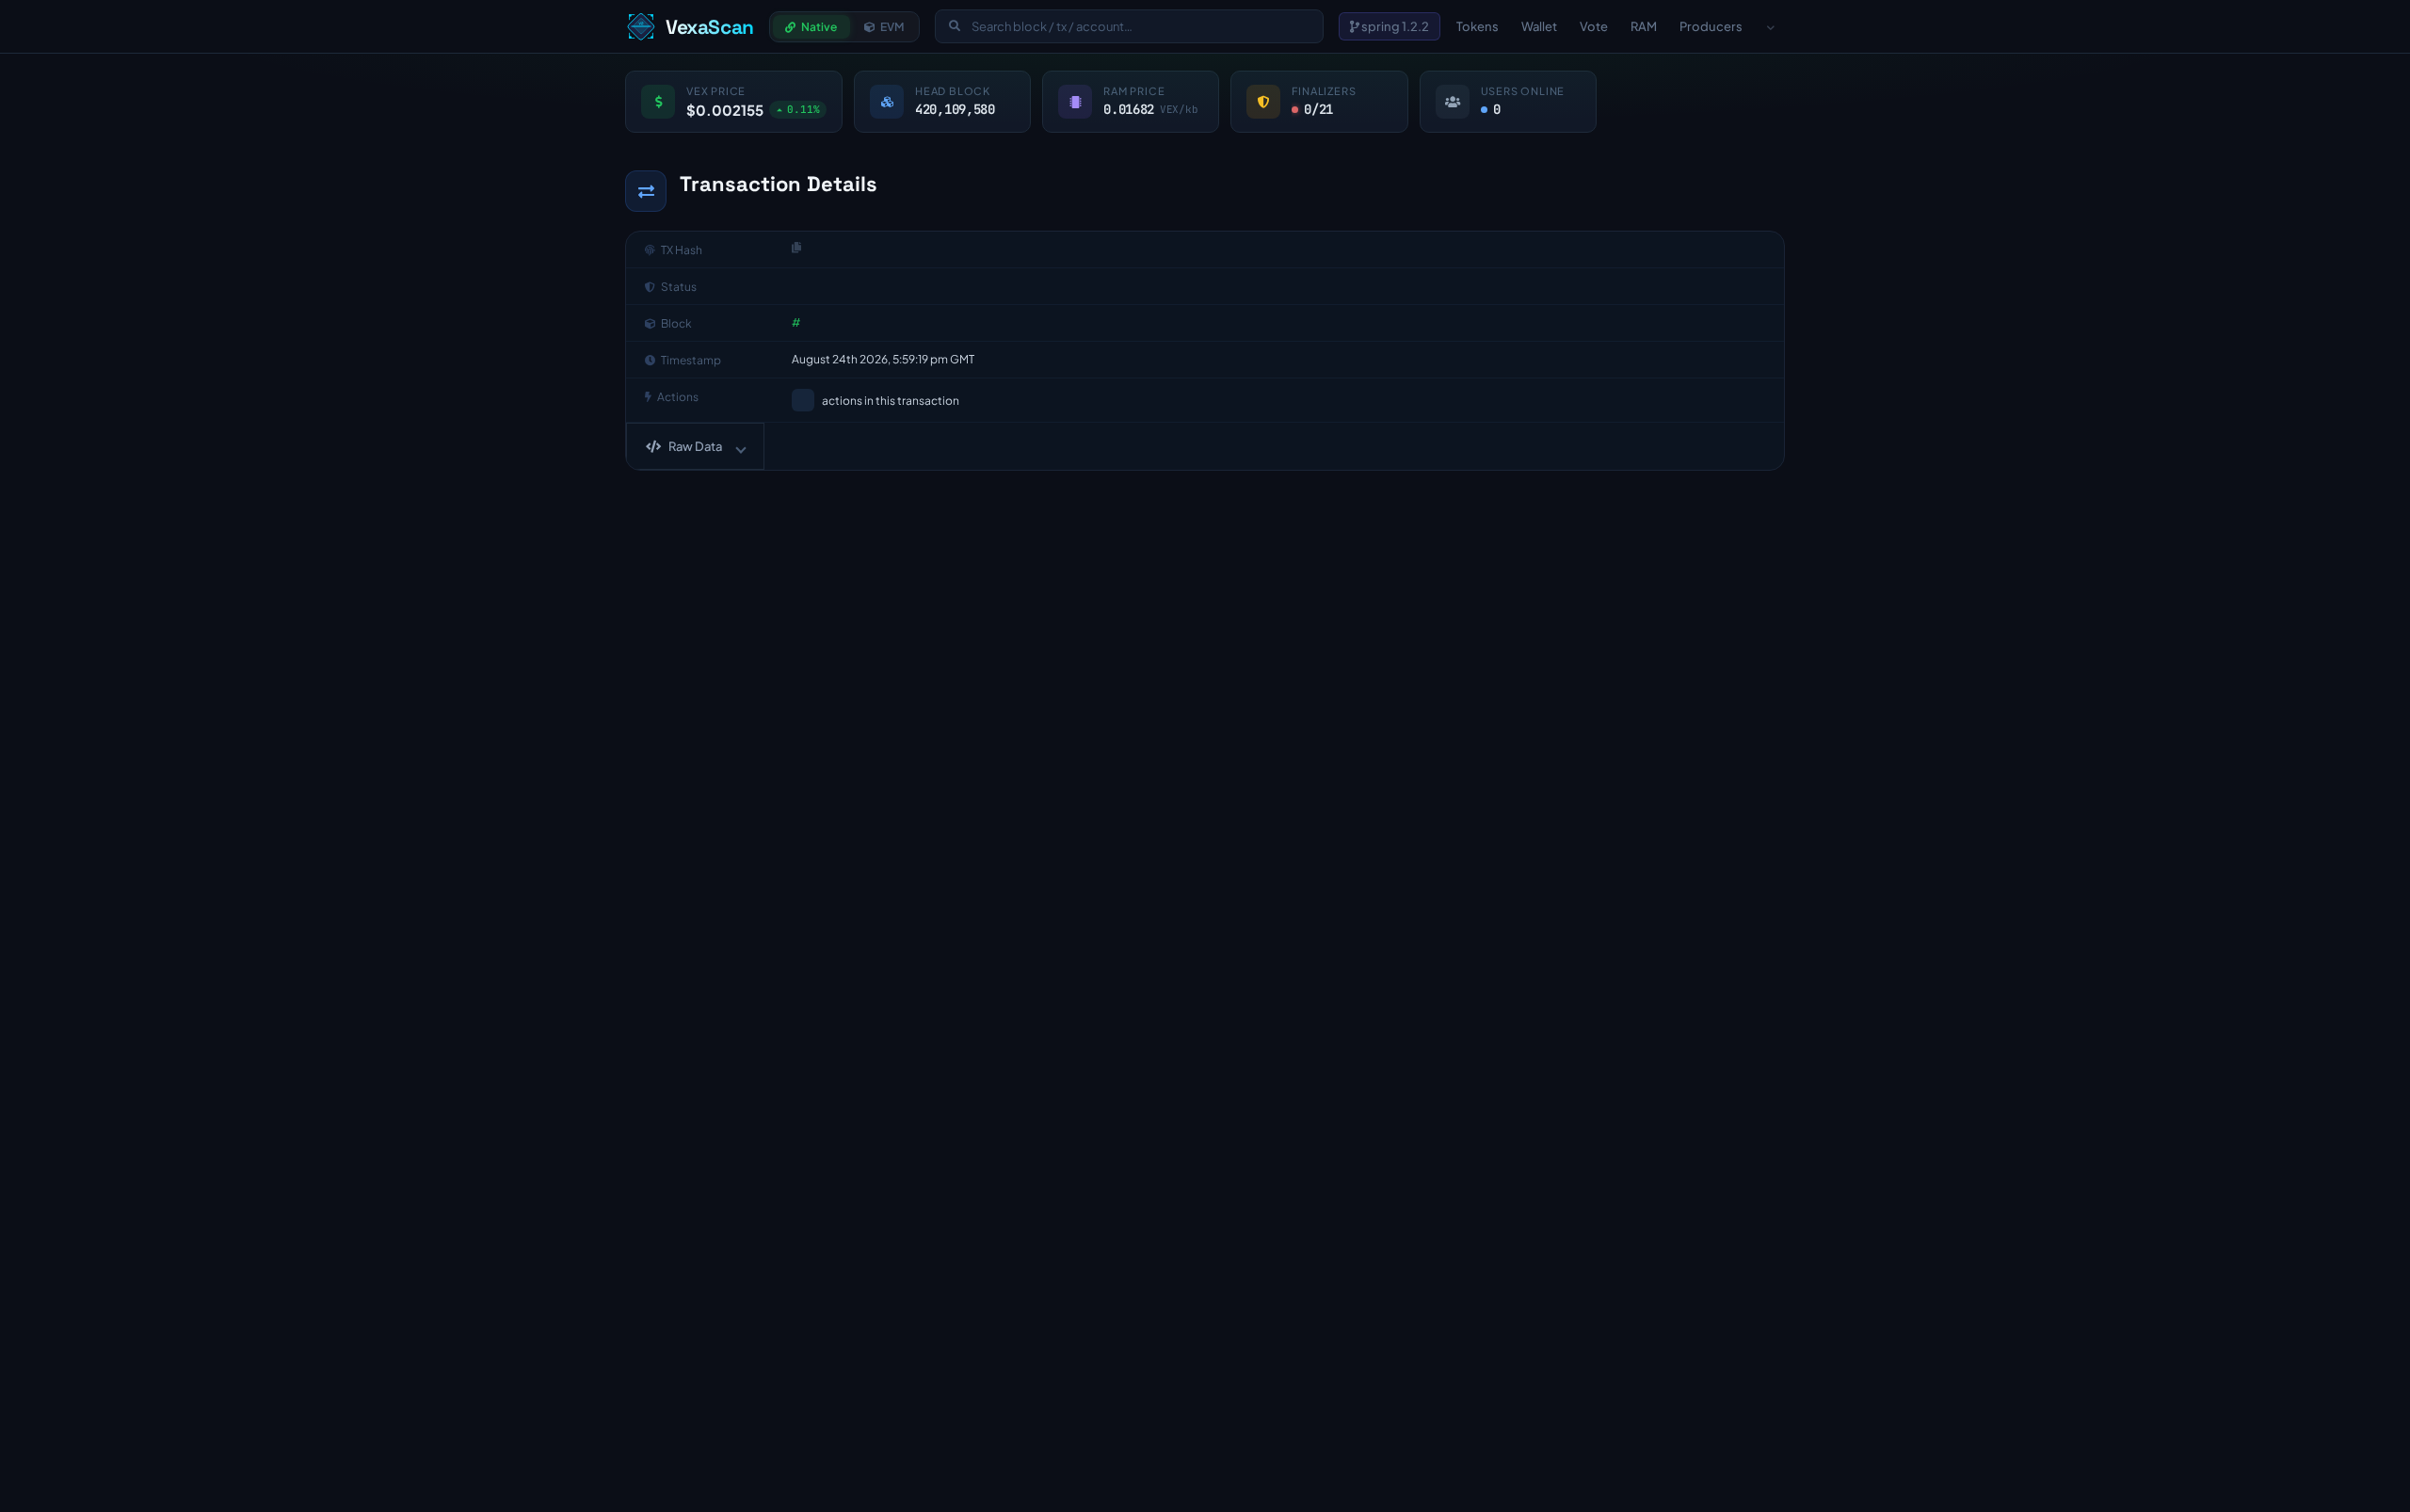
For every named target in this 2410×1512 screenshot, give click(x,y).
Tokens (1478, 26)
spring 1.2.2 (1394, 26)
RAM (1644, 26)
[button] (695, 446)
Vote (1594, 26)
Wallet (1539, 26)
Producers (1711, 26)
